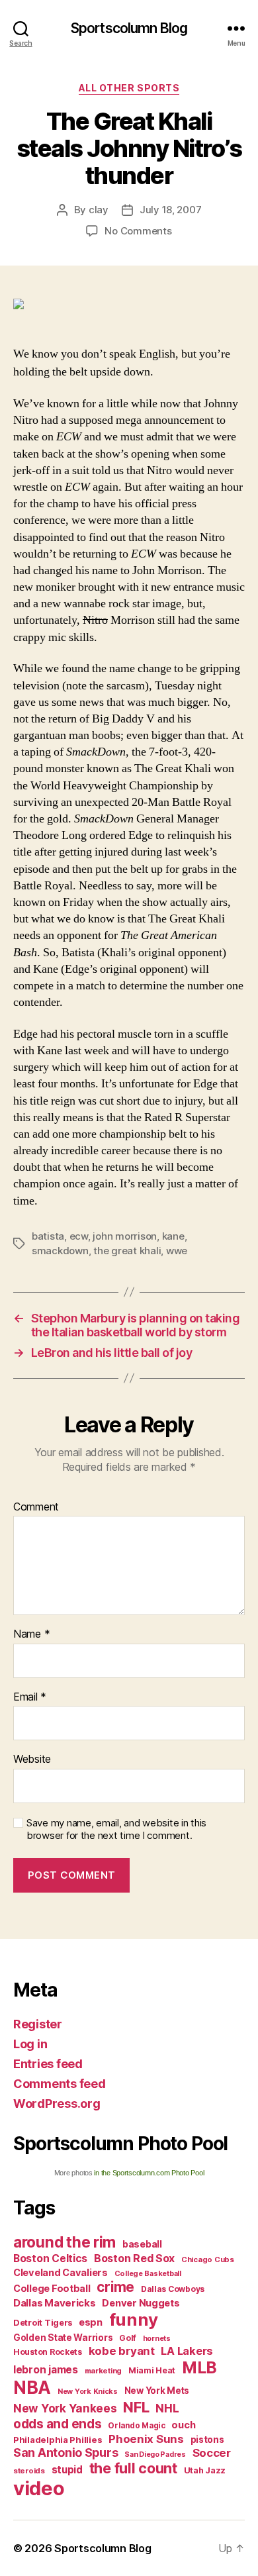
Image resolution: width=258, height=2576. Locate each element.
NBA (32, 2388)
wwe (177, 1251)
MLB (199, 2367)
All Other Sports (129, 88)
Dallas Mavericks (55, 2303)
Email (30, 1697)
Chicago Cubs (208, 2259)
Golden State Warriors (63, 2338)
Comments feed (60, 2084)
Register (38, 2024)
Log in (30, 2044)
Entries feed (48, 2064)
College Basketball (148, 2273)
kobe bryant (122, 2351)
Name (31, 1634)
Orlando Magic (137, 2426)
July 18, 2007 (171, 210)
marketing (104, 2371)
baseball (142, 2244)
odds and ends (58, 2424)
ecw (79, 1236)
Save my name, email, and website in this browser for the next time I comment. (116, 1829)
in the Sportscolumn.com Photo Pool (149, 2173)
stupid (67, 2470)
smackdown (60, 1251)
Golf (128, 2338)
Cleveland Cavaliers (61, 2273)
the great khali (127, 1251)
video (39, 2488)
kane (173, 1236)
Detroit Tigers (43, 2323)
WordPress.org (57, 2104)
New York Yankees (65, 2408)
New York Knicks (88, 2392)
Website (32, 1759)
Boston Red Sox (134, 2258)
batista (48, 1236)
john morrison (125, 1236)
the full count (135, 2468)
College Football (52, 2288)
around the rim (64, 2242)
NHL (167, 2408)
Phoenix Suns (146, 2439)
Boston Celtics (50, 2258)
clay (99, 210)
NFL (136, 2407)
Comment (36, 1507)
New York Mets (157, 2391)
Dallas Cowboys (173, 2289)
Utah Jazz (205, 2470)
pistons (207, 2440)
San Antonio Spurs (65, 2452)
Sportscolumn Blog (129, 28)
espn (91, 2322)
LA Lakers (187, 2351)
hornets (157, 2339)
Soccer (212, 2453)
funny (134, 2319)
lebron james (46, 2370)
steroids (29, 2471)
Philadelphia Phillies (58, 2440)
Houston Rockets (48, 2352)
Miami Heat (152, 2370)
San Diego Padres (155, 2454)
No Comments (138, 231)
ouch (183, 2425)
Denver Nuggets (141, 2303)
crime (115, 2287)
